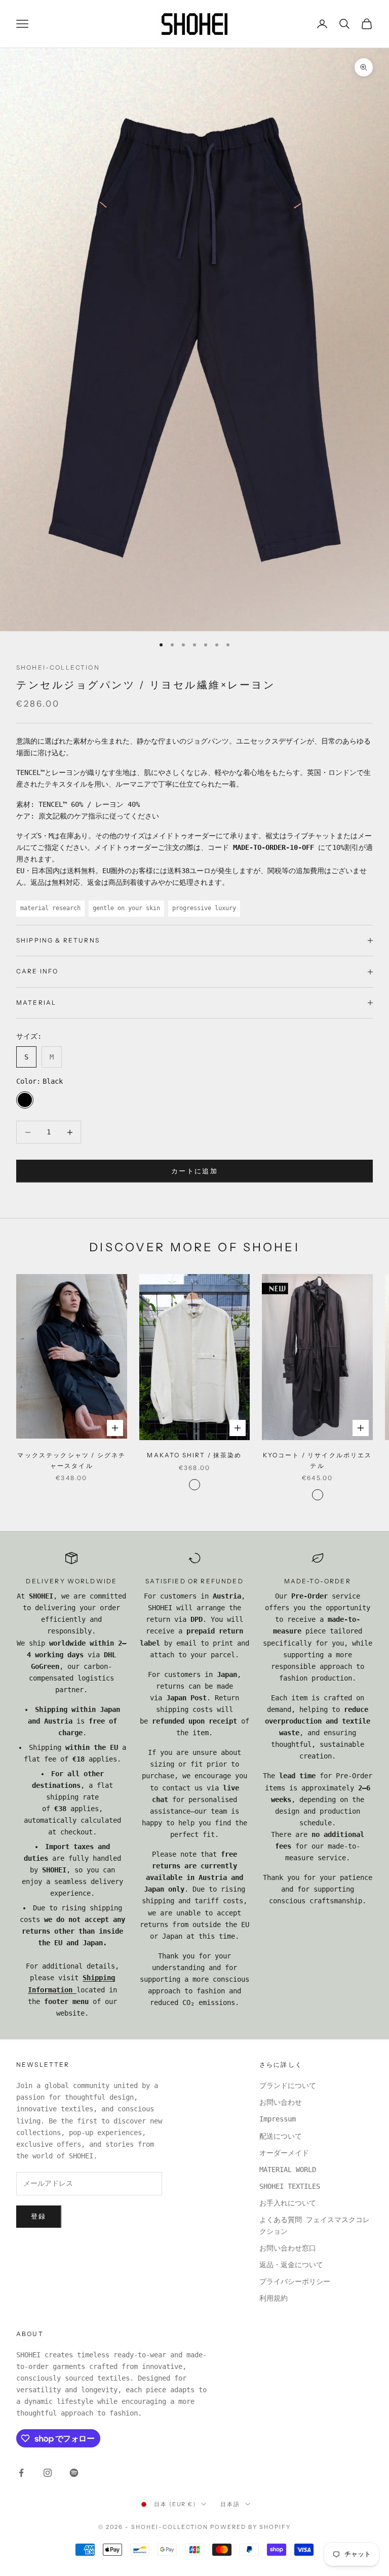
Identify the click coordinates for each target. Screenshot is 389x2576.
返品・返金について (291, 2265)
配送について (281, 2136)
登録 (39, 2216)
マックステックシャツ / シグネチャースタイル (71, 1460)
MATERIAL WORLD (288, 2170)
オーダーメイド (284, 2153)
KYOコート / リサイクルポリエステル (318, 1460)
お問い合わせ (281, 2102)
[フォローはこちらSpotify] (74, 2473)
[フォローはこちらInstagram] (48, 2473)
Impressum (278, 2119)
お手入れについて (288, 2203)
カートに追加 (194, 1171)
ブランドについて (288, 2086)
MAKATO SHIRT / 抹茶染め (194, 1455)
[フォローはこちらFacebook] (21, 2473)
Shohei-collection (58, 667)
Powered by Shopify (250, 2527)
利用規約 (274, 2298)
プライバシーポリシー (295, 2281)
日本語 (230, 2504)
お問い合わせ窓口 (288, 2248)
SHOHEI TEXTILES (290, 2186)
